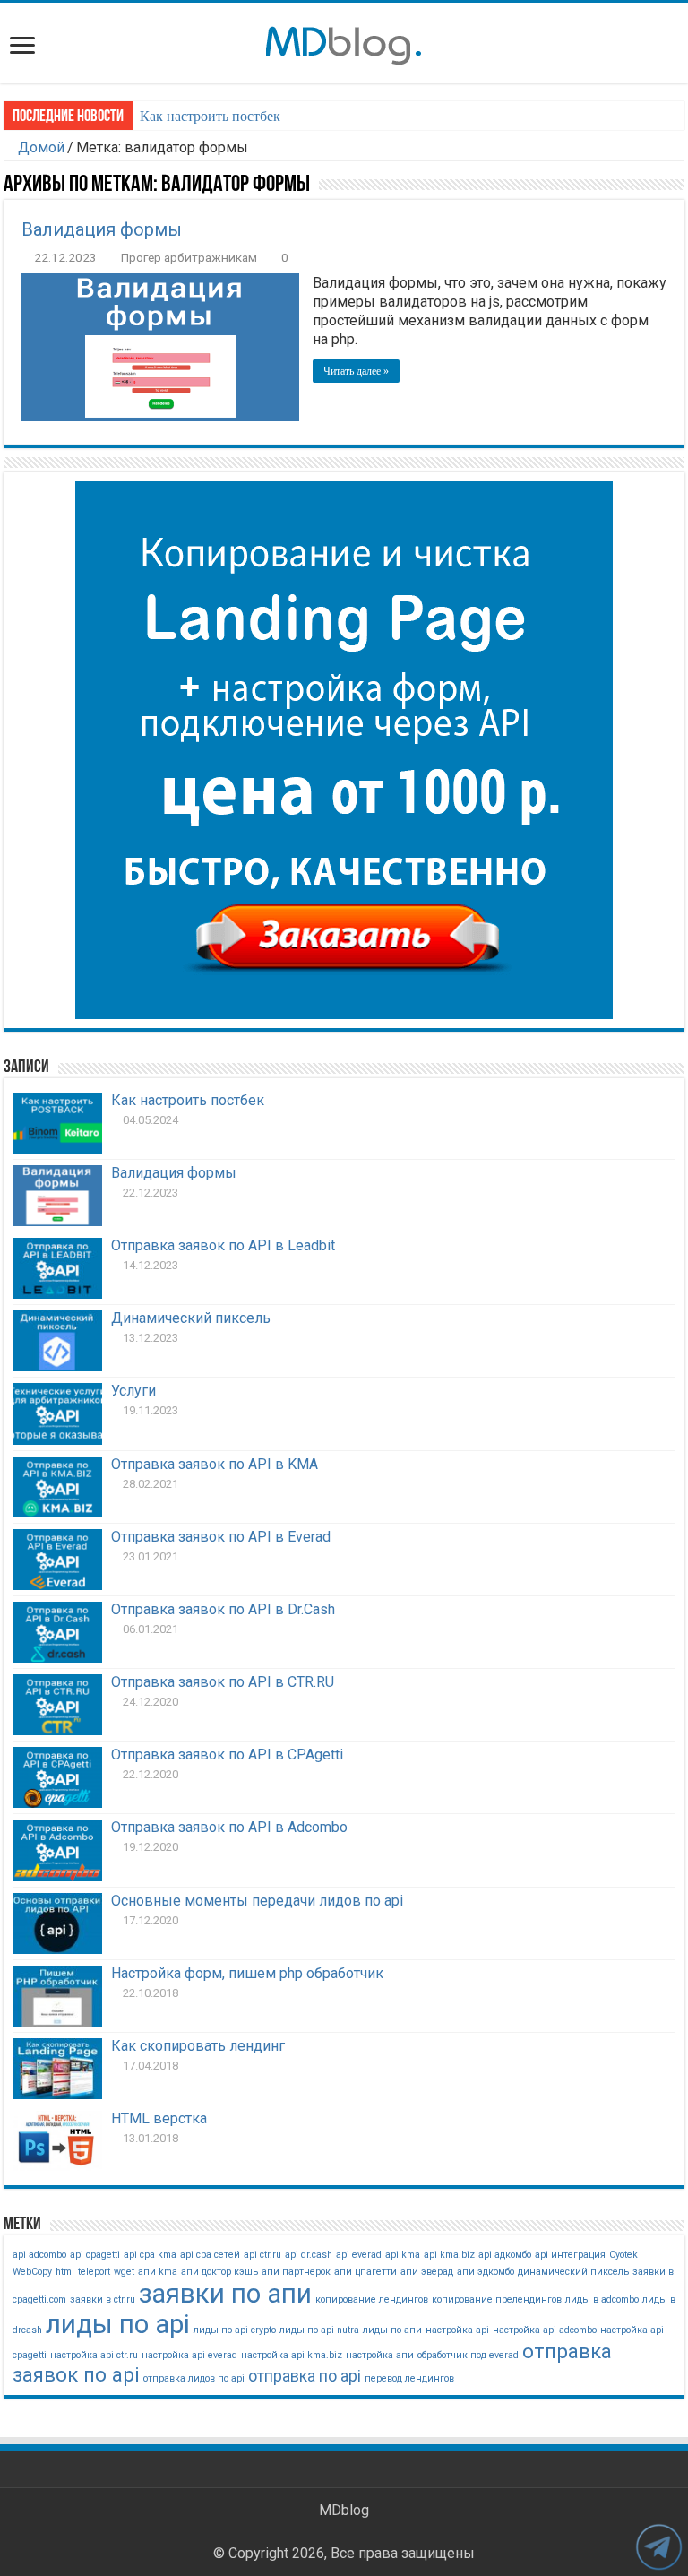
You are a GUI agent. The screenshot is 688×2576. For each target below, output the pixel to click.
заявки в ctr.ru (103, 2299)
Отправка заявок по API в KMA (215, 1464)
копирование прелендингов (497, 2299)
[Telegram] (405, 2532)
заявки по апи (225, 2294)
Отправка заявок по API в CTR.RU (223, 1682)
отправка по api (305, 2376)
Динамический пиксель (191, 1318)
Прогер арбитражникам (189, 257)
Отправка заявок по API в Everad (221, 1537)
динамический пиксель (573, 2272)
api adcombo (39, 2255)
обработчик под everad (468, 2355)
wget (124, 2272)
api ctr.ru (262, 2255)
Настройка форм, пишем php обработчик (247, 1973)
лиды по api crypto (235, 2330)
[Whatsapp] (385, 2532)
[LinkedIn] (322, 2532)
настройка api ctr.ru (94, 2355)
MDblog (344, 2510)
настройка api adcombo (545, 2330)
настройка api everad (189, 2355)
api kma (403, 2255)
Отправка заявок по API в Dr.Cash (223, 1609)
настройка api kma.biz (292, 2355)
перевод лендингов (409, 2378)
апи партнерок (296, 2272)
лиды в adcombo (602, 2299)
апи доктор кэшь (219, 2272)
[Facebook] (283, 2532)
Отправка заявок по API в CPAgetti (227, 1755)
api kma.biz (449, 2255)
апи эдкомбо (486, 2272)
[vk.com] (362, 2532)
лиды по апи (392, 2330)
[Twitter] (303, 2532)
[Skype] (342, 2532)
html (65, 2272)
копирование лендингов (372, 2299)
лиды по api (118, 2324)
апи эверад (427, 2272)
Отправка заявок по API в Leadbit (223, 1245)
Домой (39, 147)
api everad (359, 2255)
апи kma (158, 2272)
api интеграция (570, 2255)
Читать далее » (356, 371)
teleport (94, 2272)
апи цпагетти (365, 2272)
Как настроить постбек (210, 116)
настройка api (457, 2330)
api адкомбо (505, 2255)
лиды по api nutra (319, 2330)
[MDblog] (344, 42)
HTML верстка (159, 2118)
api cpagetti (95, 2255)
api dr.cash (309, 2255)
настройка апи (380, 2355)
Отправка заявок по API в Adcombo (229, 1827)
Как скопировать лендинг (198, 2046)
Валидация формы (102, 229)
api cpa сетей (210, 2255)
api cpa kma (150, 2255)
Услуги (133, 1391)
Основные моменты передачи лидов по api (257, 1901)
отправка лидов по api (194, 2378)
